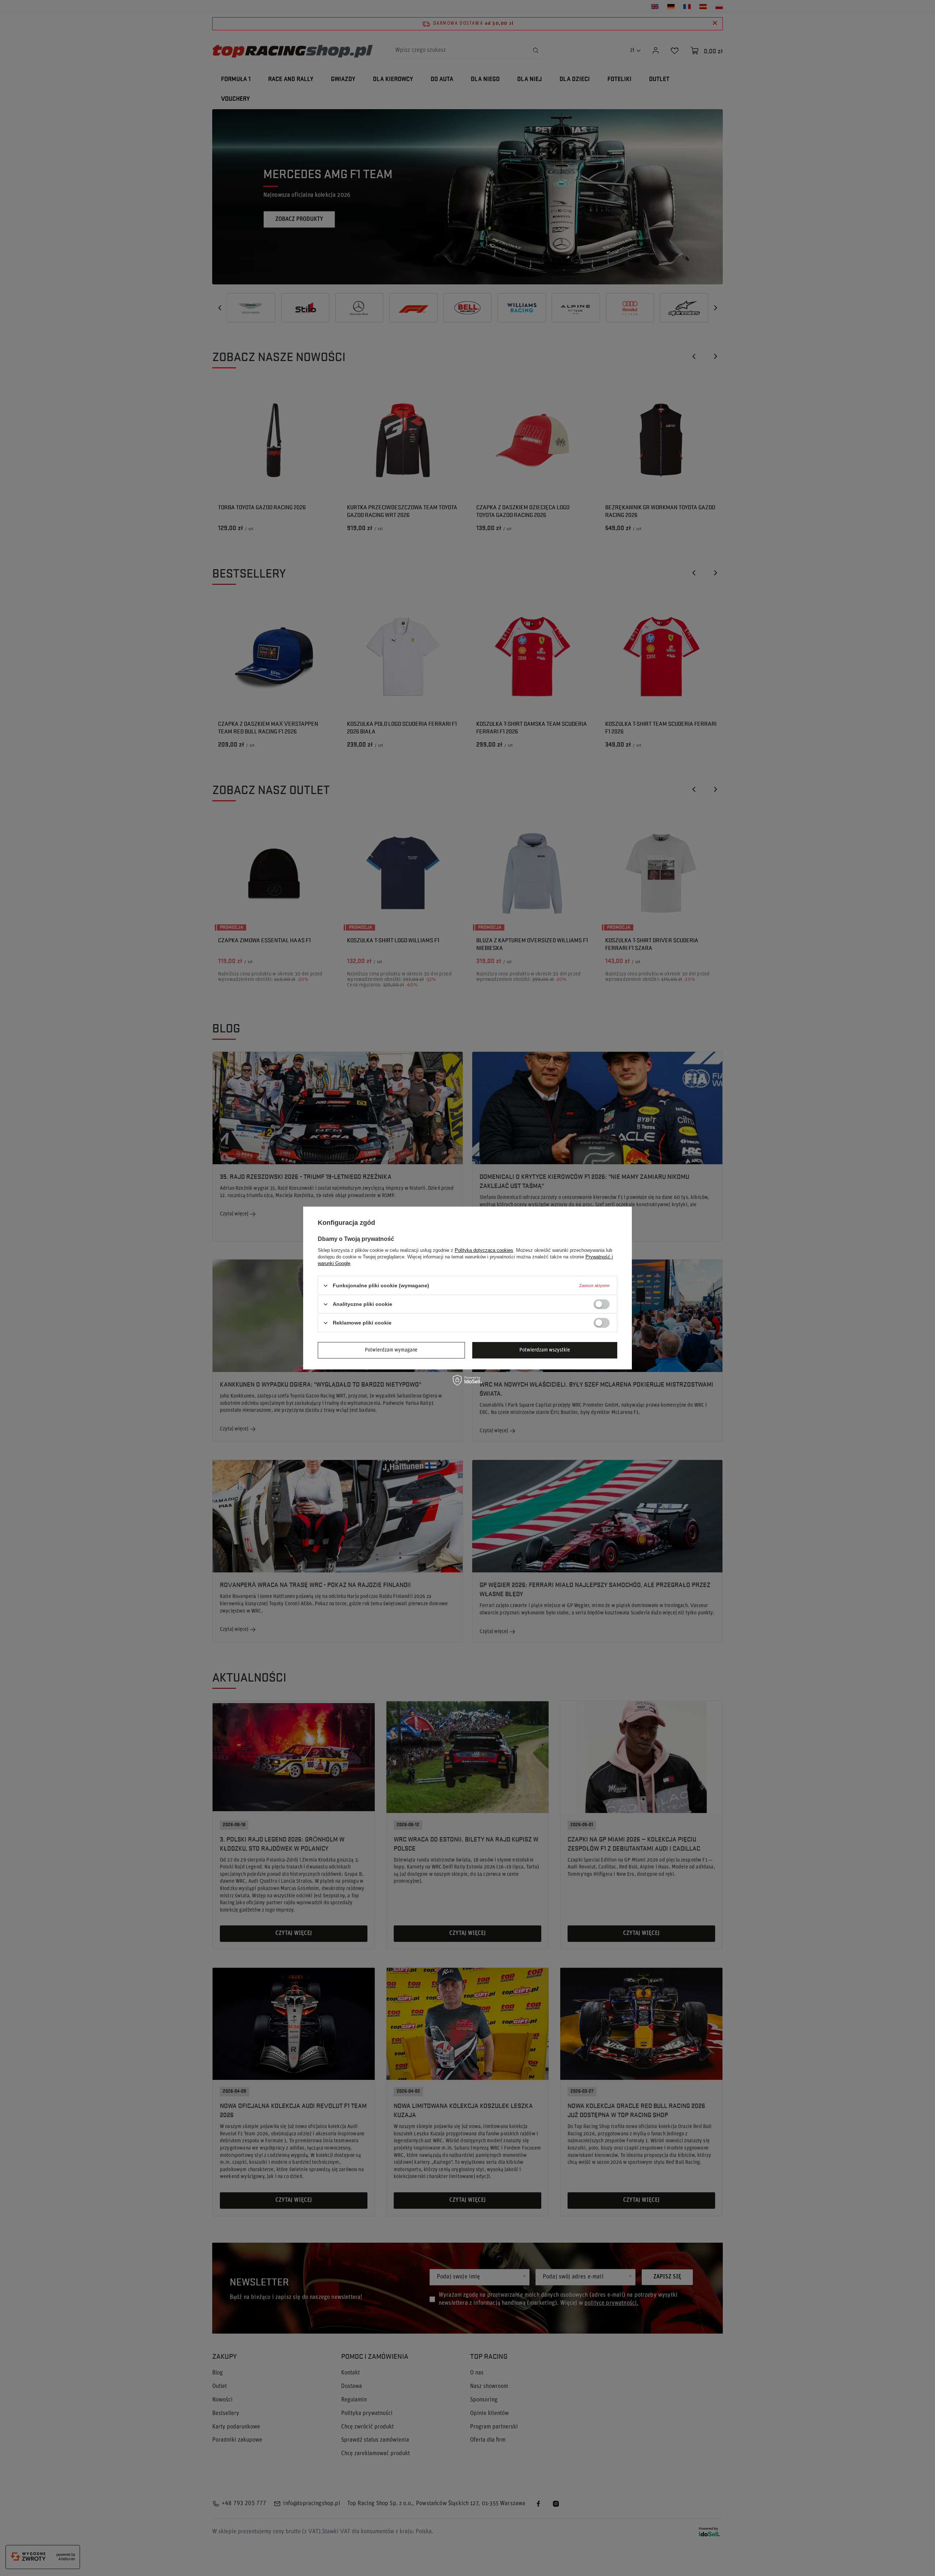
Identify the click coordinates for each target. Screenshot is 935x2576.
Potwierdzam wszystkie (545, 1350)
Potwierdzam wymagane (391, 1350)
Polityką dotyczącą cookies (484, 1250)
